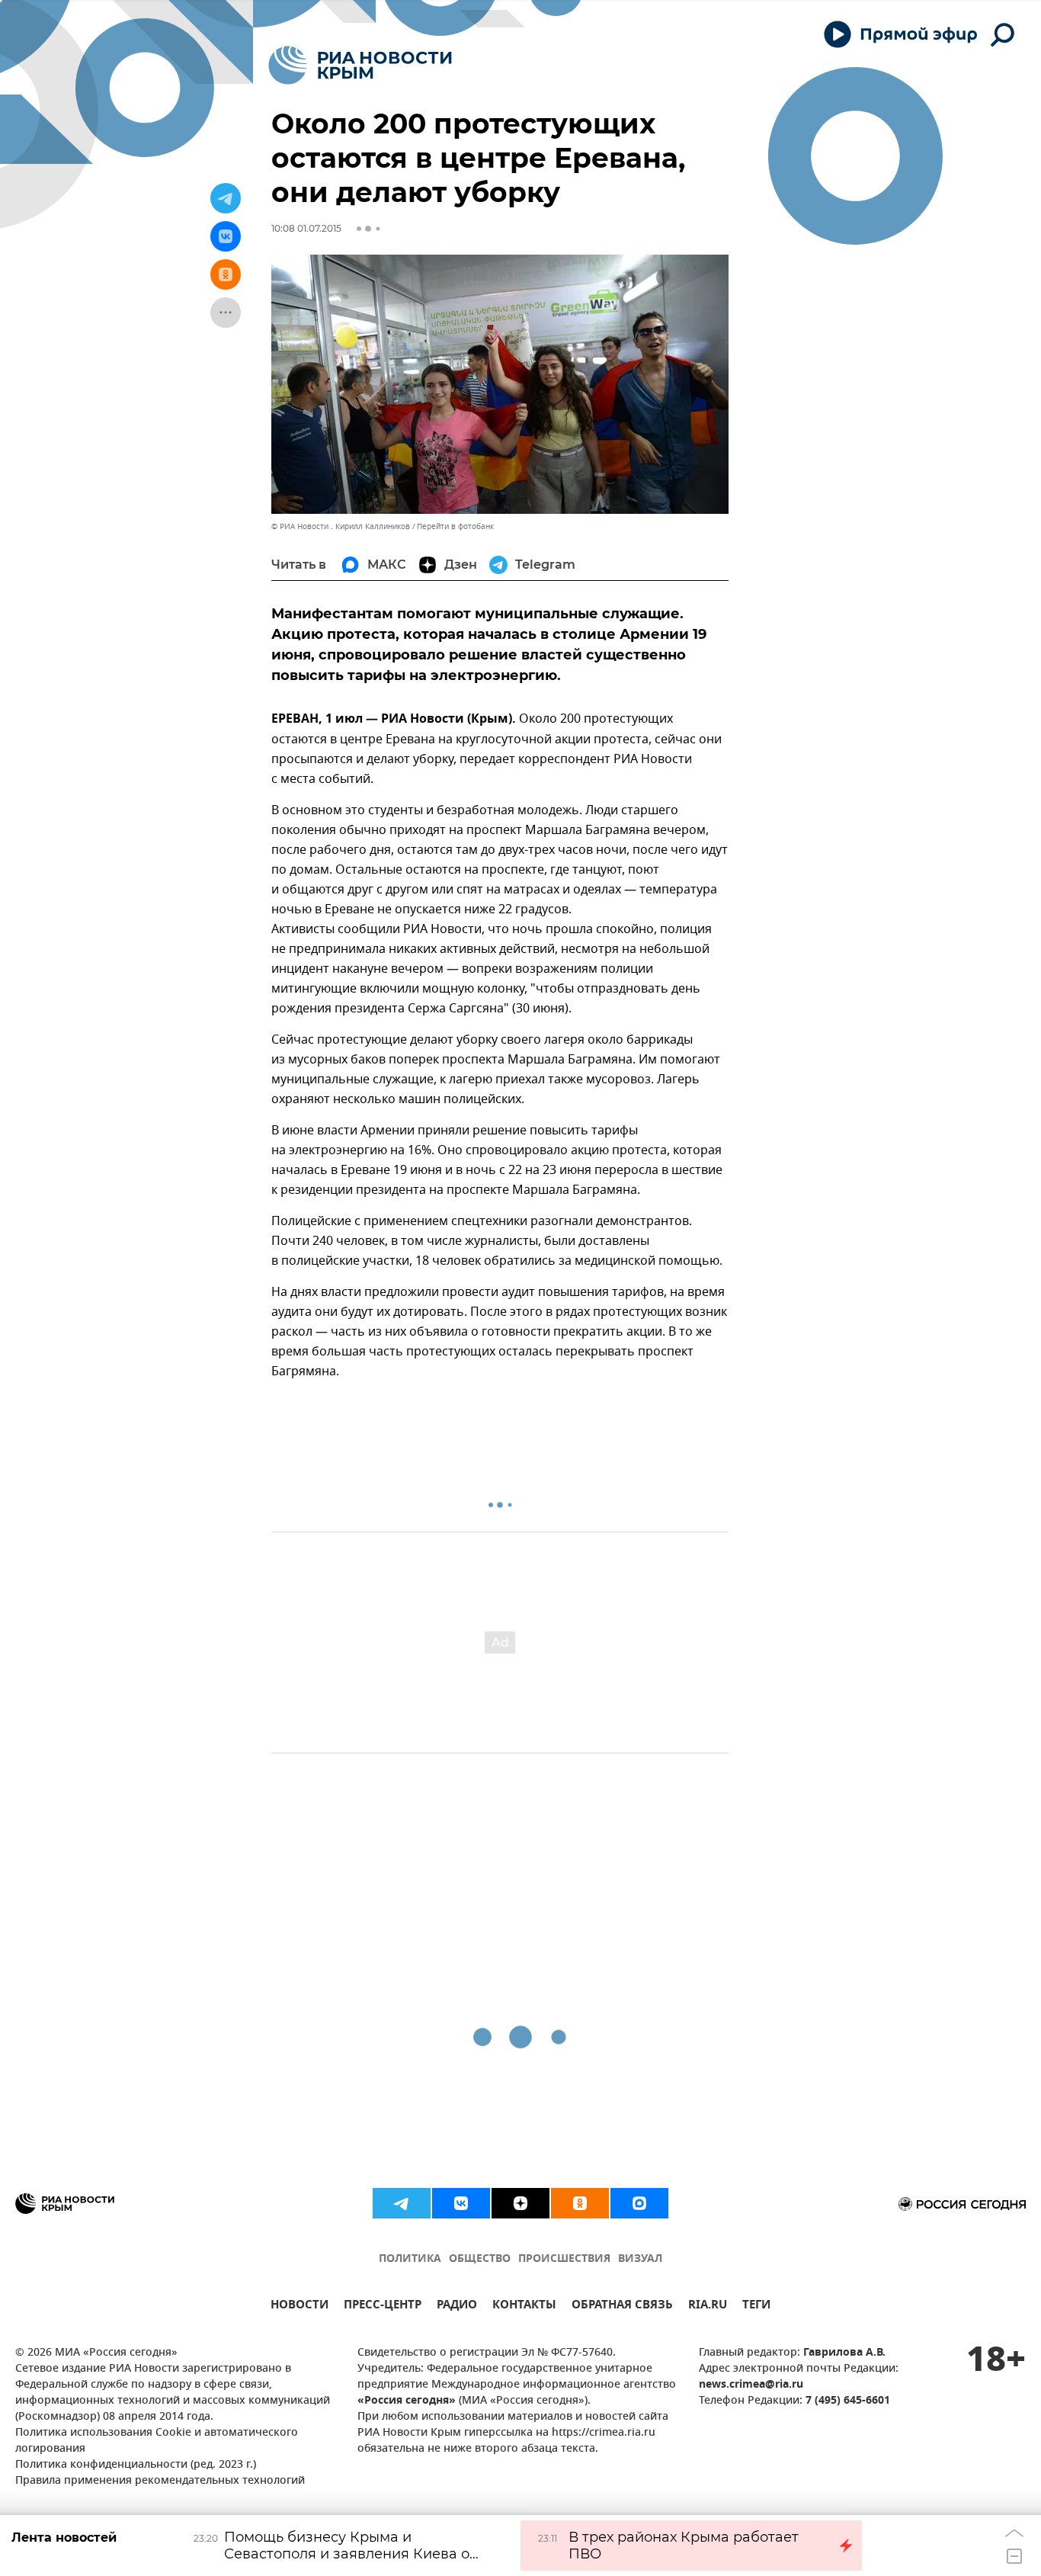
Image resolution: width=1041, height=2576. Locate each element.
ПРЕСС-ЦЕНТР (383, 2307)
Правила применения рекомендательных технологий (160, 2481)
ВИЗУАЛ (640, 2259)
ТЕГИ (756, 2307)
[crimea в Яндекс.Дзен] (520, 2203)
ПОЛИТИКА (410, 2259)
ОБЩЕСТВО (480, 2259)
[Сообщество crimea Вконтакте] (461, 2203)
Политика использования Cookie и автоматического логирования (157, 2441)
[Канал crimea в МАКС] (639, 2203)
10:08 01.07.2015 (306, 228)
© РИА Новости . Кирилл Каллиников (341, 526)
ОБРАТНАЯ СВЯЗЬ (622, 2307)
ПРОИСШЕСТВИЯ (564, 2259)
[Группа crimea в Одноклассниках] (580, 2203)
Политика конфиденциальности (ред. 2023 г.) (136, 2465)
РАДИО (457, 2307)
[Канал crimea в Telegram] (402, 2203)
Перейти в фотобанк (455, 526)
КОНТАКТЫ (524, 2307)
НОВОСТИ (299, 2307)
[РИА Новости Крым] (360, 65)
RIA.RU (708, 2307)
